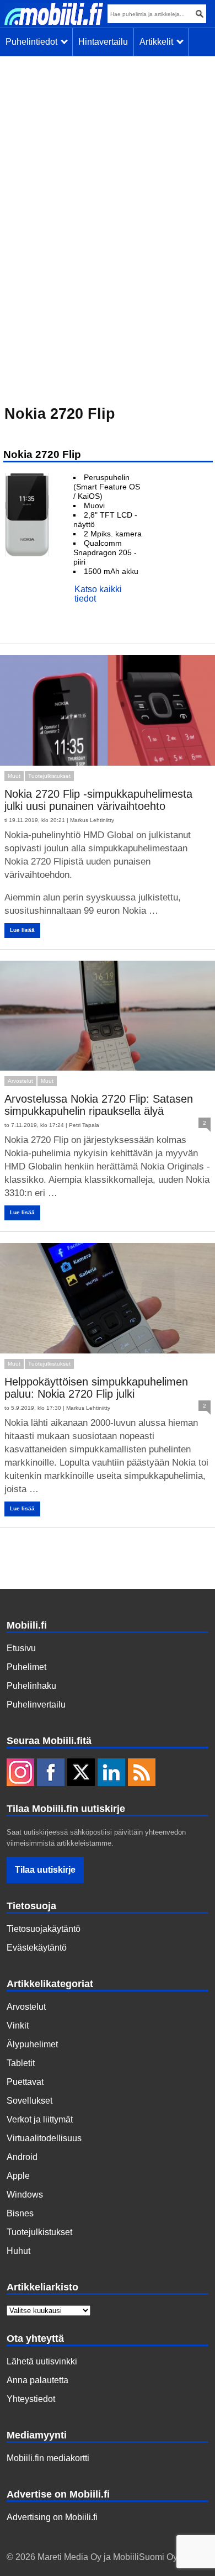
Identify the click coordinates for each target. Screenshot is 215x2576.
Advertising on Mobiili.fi (52, 2517)
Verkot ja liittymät (40, 2119)
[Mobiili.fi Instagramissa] (20, 1773)
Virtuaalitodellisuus (44, 2138)
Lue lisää (22, 930)
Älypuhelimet (32, 2044)
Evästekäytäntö (37, 1948)
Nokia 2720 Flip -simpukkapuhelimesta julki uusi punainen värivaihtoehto (98, 800)
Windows (25, 2195)
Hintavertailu (103, 42)
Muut (14, 776)
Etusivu (21, 1648)
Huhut (18, 2251)
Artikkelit (158, 42)
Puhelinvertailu (36, 1705)
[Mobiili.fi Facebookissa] (51, 1773)
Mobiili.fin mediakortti (48, 2458)
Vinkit (18, 2025)
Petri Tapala (84, 1125)
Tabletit (21, 2063)
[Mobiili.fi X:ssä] (81, 1773)
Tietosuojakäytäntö (44, 1929)
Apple (18, 2176)
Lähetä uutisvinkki (42, 2361)
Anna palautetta (37, 2380)
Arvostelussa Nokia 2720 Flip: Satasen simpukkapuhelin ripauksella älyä (99, 1105)
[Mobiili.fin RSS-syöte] (142, 1773)
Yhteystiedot (31, 2399)
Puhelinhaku (31, 1686)
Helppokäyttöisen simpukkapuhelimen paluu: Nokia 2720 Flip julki (96, 1388)
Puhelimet (26, 1667)
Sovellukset (29, 2101)
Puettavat (25, 2082)
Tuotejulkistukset (49, 776)
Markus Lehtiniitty (92, 820)
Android (22, 2157)
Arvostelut (20, 1081)
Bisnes (20, 2213)
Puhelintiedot (34, 42)
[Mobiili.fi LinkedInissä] (111, 1773)
